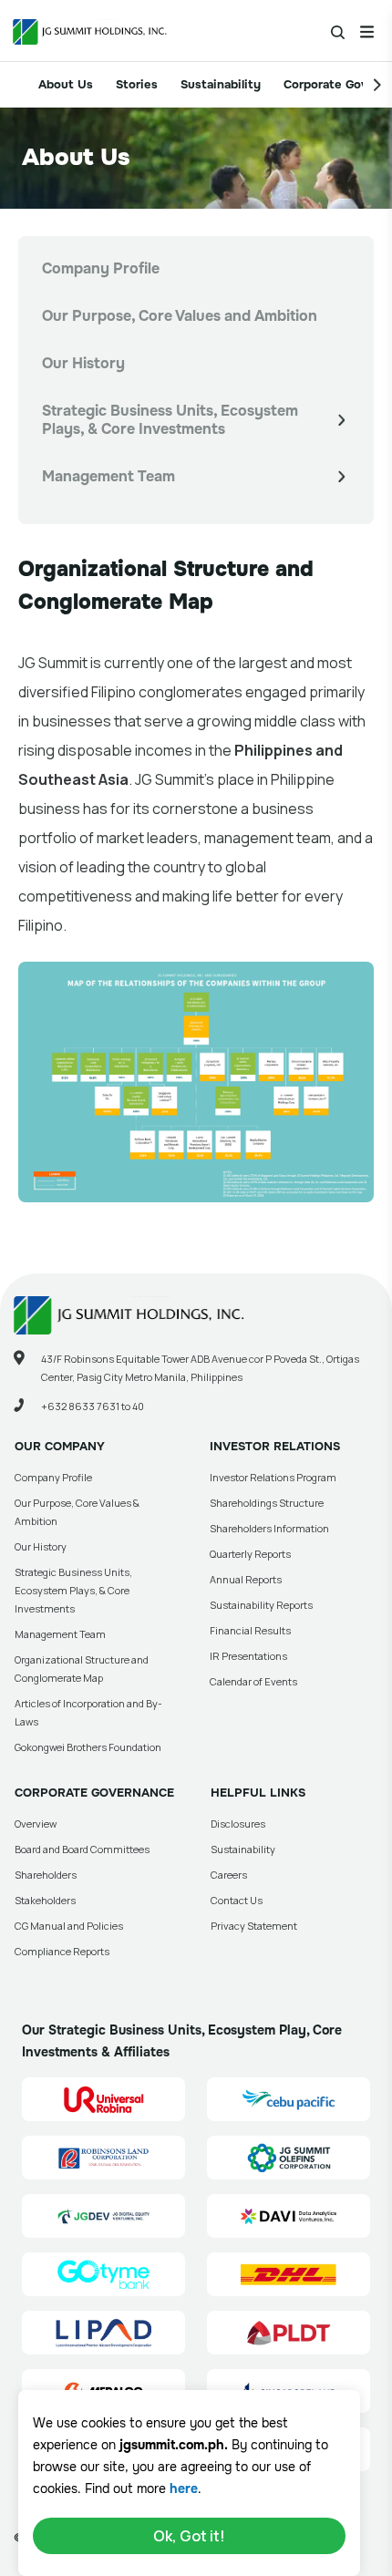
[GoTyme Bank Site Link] (103, 2274)
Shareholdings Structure (267, 1503)
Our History (83, 363)
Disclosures (238, 1824)
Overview (36, 1824)
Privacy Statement (254, 1926)
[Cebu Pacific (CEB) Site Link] (289, 2099)
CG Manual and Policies (69, 1926)
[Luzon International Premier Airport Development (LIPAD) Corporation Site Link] (103, 2333)
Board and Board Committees (82, 1849)
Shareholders (46, 1875)
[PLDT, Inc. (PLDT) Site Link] (289, 2333)
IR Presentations (248, 1656)
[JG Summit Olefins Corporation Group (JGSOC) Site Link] (289, 2158)
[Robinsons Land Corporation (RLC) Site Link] (103, 2158)
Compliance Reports (62, 1951)
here (184, 2488)
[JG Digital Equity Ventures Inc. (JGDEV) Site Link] (103, 2216)
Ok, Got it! (189, 2536)
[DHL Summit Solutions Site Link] (289, 2274)
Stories (137, 84)
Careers (229, 1875)
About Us (66, 84)
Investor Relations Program (273, 1477)
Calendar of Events (253, 1681)
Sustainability (221, 84)
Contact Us (237, 1900)
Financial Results (250, 1630)
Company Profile (101, 268)
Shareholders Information (269, 1528)
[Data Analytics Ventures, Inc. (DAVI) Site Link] (289, 2216)
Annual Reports (246, 1579)
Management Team (108, 476)
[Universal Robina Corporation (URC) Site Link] (103, 2099)
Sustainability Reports (261, 1605)
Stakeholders (45, 1900)
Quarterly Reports (250, 1554)
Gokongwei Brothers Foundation (88, 1747)
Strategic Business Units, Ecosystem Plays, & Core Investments (170, 420)
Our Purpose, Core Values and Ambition (180, 316)
